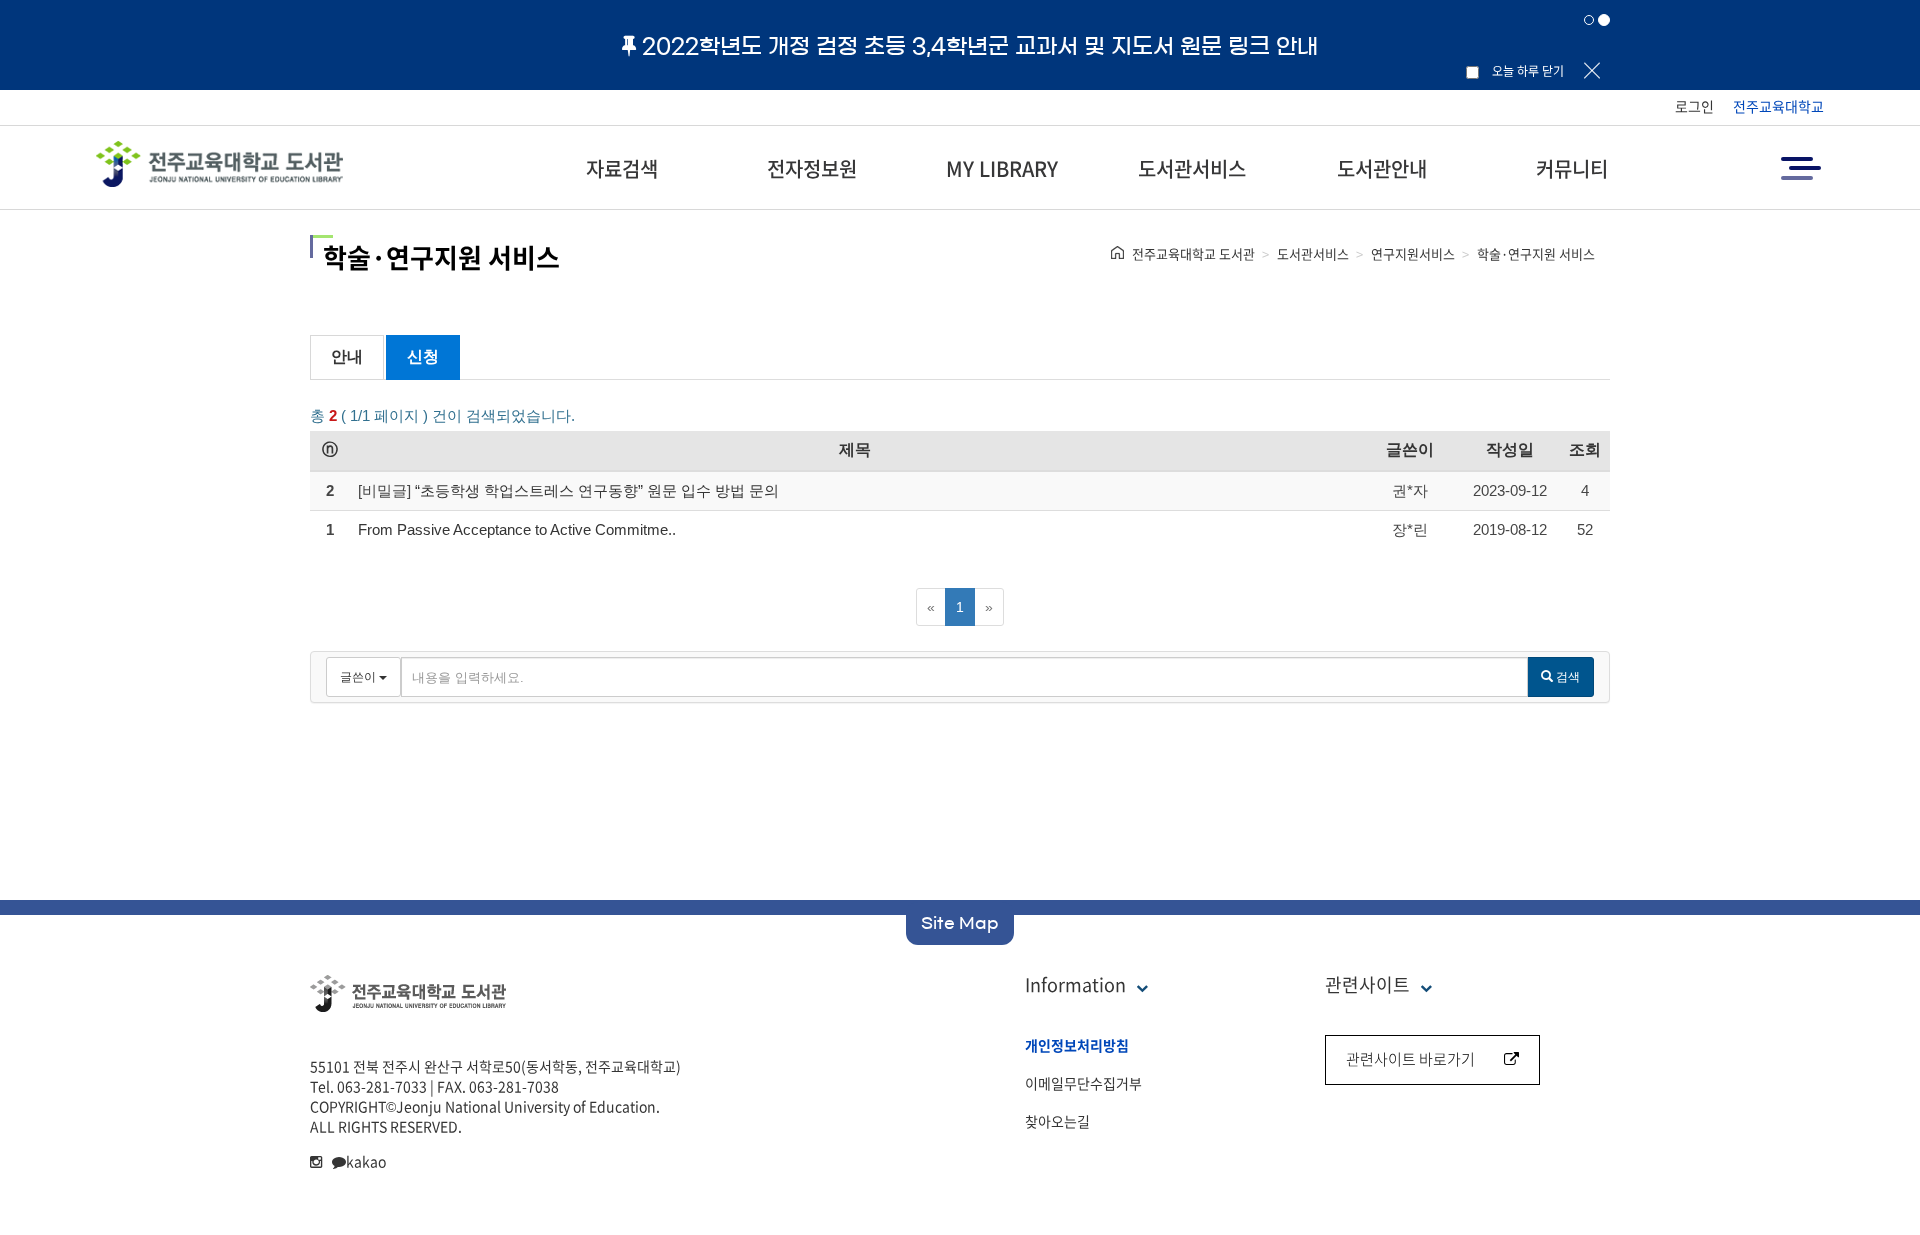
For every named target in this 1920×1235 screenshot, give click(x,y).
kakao (366, 1161)
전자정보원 (812, 168)
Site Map (960, 923)
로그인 (1694, 106)
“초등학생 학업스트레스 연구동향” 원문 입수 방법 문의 (597, 490)
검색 (1566, 677)
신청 (423, 356)
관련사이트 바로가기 (1410, 1059)
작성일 (1510, 449)
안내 (347, 356)
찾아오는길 (1057, 1121)
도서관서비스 (1192, 168)
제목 (855, 449)
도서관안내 (1382, 168)
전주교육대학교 (1778, 106)
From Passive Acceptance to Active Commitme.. (517, 529)
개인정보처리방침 (1077, 1045)
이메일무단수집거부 (1083, 1083)
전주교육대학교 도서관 (1193, 253)
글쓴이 (1410, 449)
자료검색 (622, 168)
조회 (1585, 449)
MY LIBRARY (1002, 168)
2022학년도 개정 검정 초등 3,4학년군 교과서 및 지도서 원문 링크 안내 (980, 46)
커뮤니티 (1572, 168)
